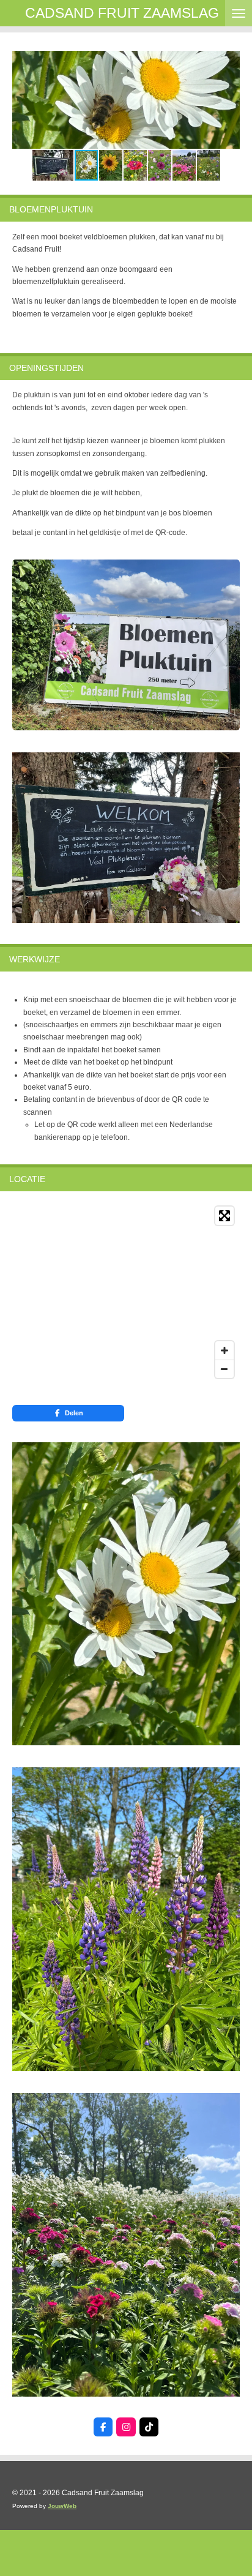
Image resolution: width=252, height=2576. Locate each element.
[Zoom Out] (224, 1369)
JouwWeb (62, 2506)
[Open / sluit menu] (239, 13)
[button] (229, 62)
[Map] (126, 1292)
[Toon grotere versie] (126, 645)
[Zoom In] (224, 1350)
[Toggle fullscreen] (224, 1216)
